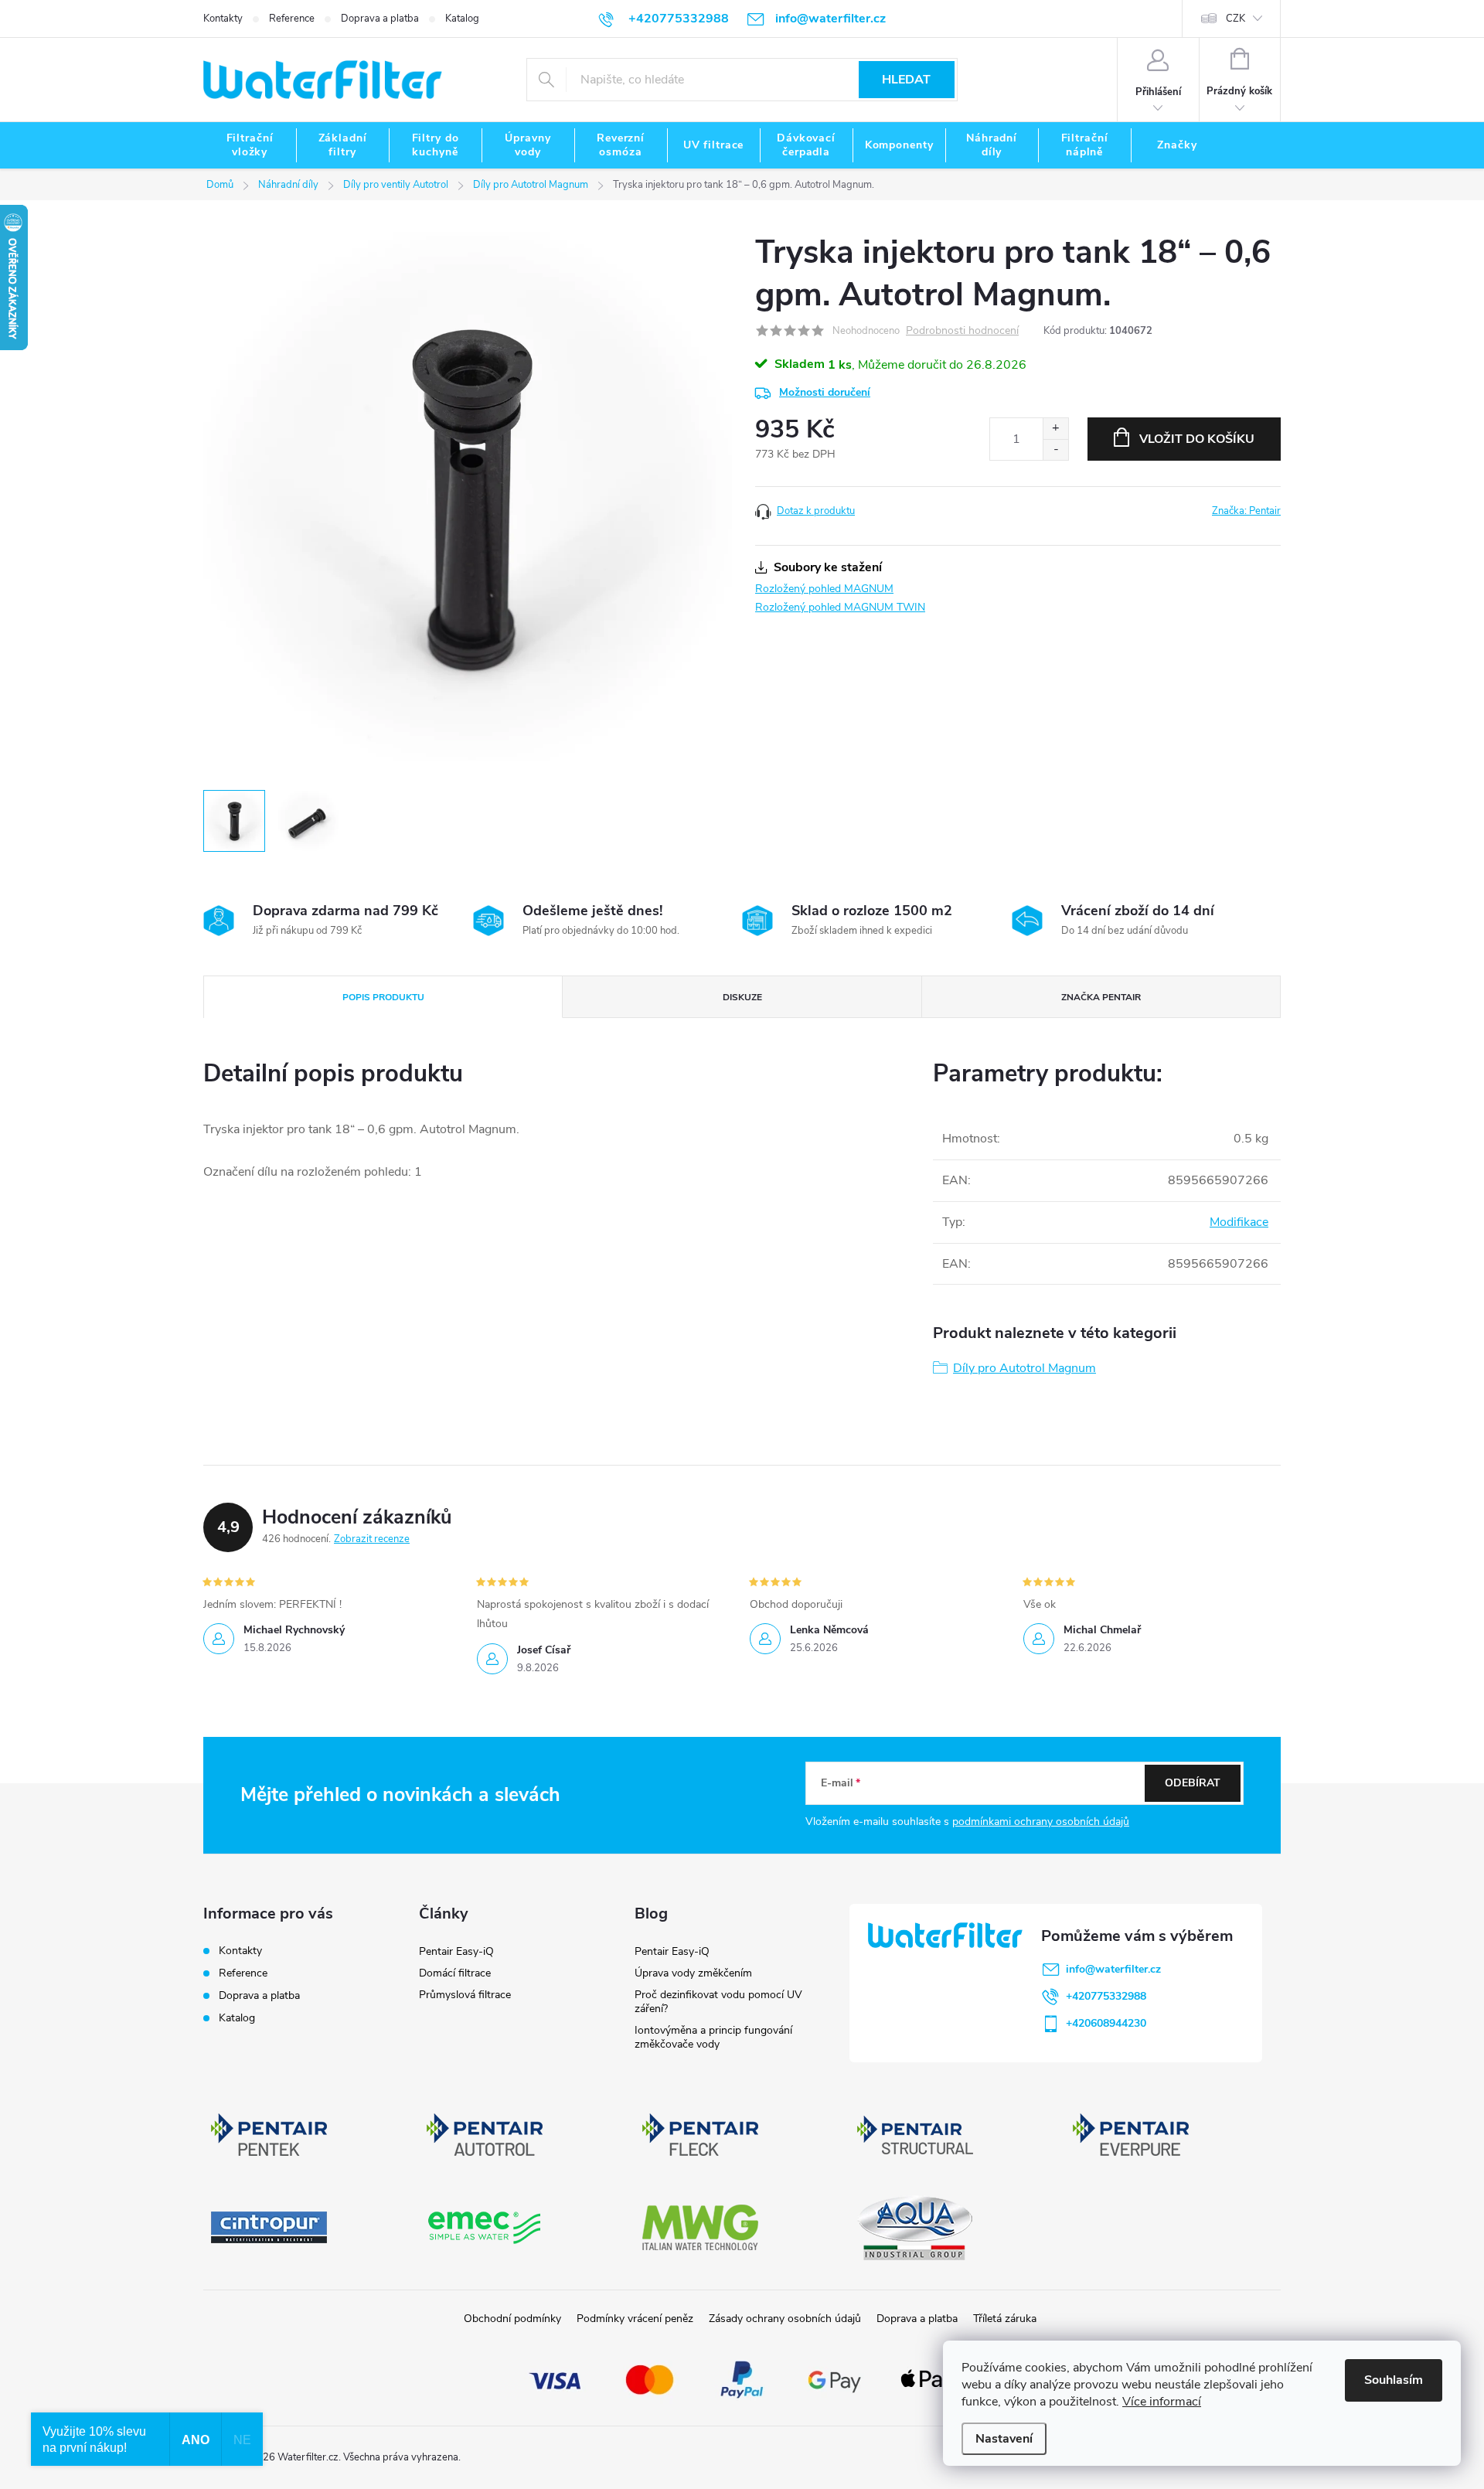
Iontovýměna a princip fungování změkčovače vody (713, 2037)
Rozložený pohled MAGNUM (824, 589)
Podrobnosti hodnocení (962, 331)
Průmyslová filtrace (465, 1995)
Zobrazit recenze (372, 1539)
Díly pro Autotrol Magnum (1025, 1368)
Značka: (1246, 511)
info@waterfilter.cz (1113, 1969)
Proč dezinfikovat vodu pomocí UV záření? (718, 2002)
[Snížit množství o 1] (1055, 449)
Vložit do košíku (1197, 439)
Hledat (906, 80)
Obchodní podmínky (512, 2319)
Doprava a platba (380, 19)
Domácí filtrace (455, 1973)
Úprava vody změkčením (693, 1973)
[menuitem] (250, 145)
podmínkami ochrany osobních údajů (1041, 1822)
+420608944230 (1106, 2023)
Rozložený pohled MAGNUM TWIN (840, 607)
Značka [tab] (1101, 997)
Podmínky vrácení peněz (635, 2319)
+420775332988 (1106, 1996)
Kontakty (223, 19)
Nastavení (1004, 2439)
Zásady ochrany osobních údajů (785, 2319)
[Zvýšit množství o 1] (1055, 429)
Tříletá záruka (1005, 2319)
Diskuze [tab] (742, 997)
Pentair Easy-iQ (456, 1951)
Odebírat (1193, 1783)
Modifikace (1239, 1222)
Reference (292, 19)
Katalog (462, 19)
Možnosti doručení (825, 392)
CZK (1236, 19)
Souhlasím (1394, 2380)
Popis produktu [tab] (383, 997)
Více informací (1162, 2402)
